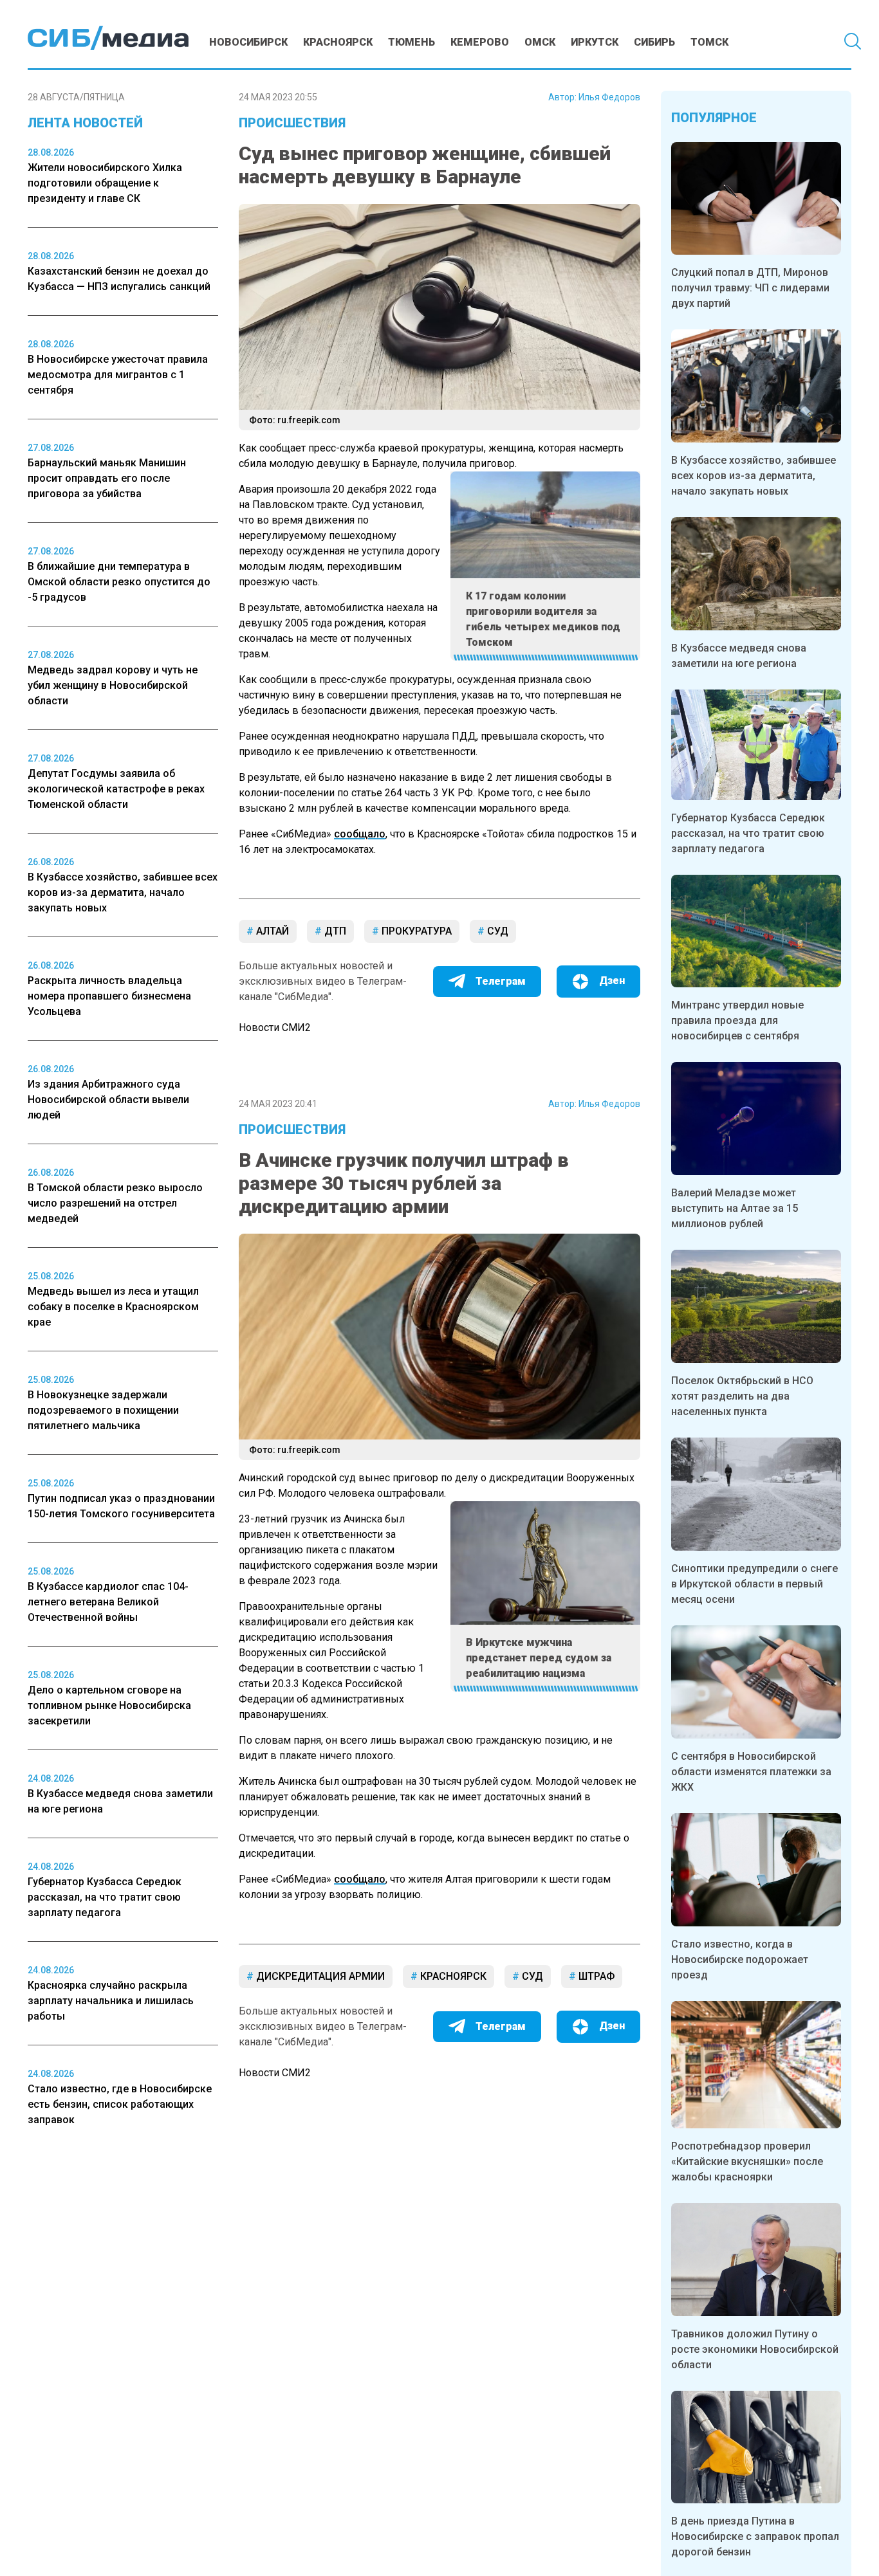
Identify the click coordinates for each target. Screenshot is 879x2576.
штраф (595, 1976)
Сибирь (654, 42)
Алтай (271, 931)
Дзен (612, 981)
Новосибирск (248, 42)
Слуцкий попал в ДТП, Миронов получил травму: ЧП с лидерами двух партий (750, 288)
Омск (540, 42)
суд (496, 931)
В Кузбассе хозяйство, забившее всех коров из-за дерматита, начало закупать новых (754, 476)
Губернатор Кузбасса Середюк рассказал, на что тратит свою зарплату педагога (748, 833)
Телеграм (501, 981)
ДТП (334, 931)
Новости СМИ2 (275, 1028)
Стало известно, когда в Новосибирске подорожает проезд (740, 1959)
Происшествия (292, 123)
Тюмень (412, 42)
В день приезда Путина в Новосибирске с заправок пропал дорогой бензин (755, 2536)
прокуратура (415, 931)
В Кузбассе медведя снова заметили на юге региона (739, 656)
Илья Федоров (609, 97)
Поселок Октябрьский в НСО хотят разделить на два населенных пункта (742, 1396)
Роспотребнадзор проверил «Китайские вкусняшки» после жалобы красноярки (747, 2161)
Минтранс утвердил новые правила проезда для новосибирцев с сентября (737, 1020)
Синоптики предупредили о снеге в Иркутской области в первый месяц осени (754, 1584)
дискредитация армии (319, 1976)
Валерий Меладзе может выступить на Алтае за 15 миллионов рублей (735, 1208)
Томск (709, 42)
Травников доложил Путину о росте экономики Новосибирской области (755, 2349)
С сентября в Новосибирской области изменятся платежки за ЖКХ (751, 1772)
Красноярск (338, 42)
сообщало (360, 834)
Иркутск (595, 42)
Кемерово (480, 42)
